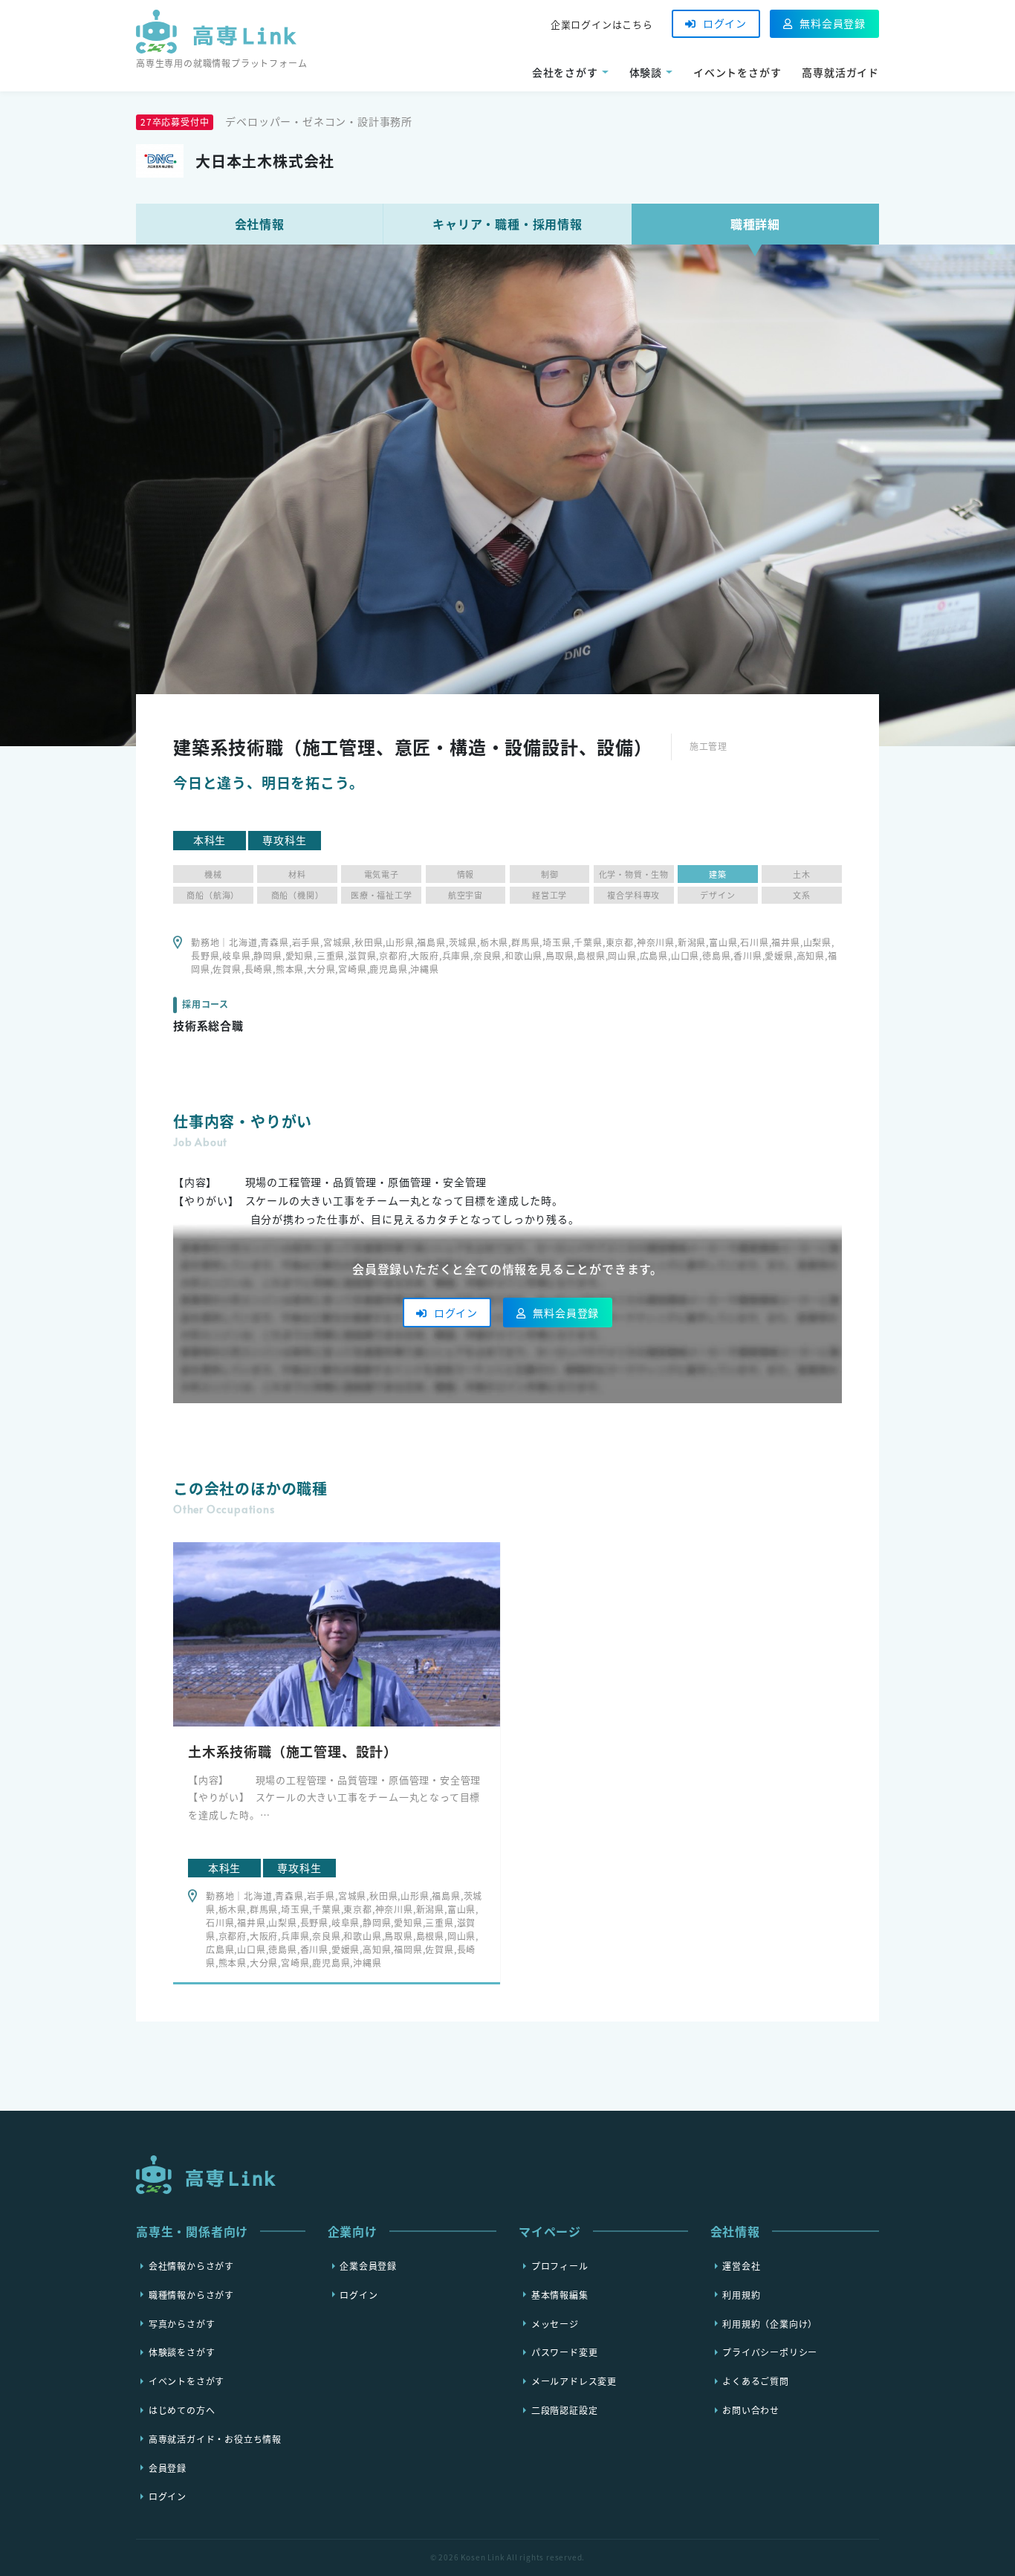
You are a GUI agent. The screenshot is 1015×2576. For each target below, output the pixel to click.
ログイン (725, 23)
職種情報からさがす (191, 2294)
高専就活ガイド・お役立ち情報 (215, 2439)
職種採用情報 (507, 224)
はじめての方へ (182, 2410)
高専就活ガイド (840, 72)
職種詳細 (755, 224)
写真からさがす (182, 2323)
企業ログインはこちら (602, 24)
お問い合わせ (751, 2410)
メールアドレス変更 (574, 2381)
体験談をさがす (182, 2352)
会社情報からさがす (191, 2266)
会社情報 (260, 224)
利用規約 (741, 2294)
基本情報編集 (560, 2294)
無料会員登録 (833, 23)
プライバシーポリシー (770, 2352)
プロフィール (560, 2266)
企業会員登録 (368, 2266)
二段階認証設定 (565, 2410)
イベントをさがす (737, 72)
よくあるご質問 (756, 2381)
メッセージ (555, 2323)
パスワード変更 (565, 2352)
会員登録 (168, 2467)
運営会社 (741, 2266)
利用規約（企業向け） (770, 2323)
